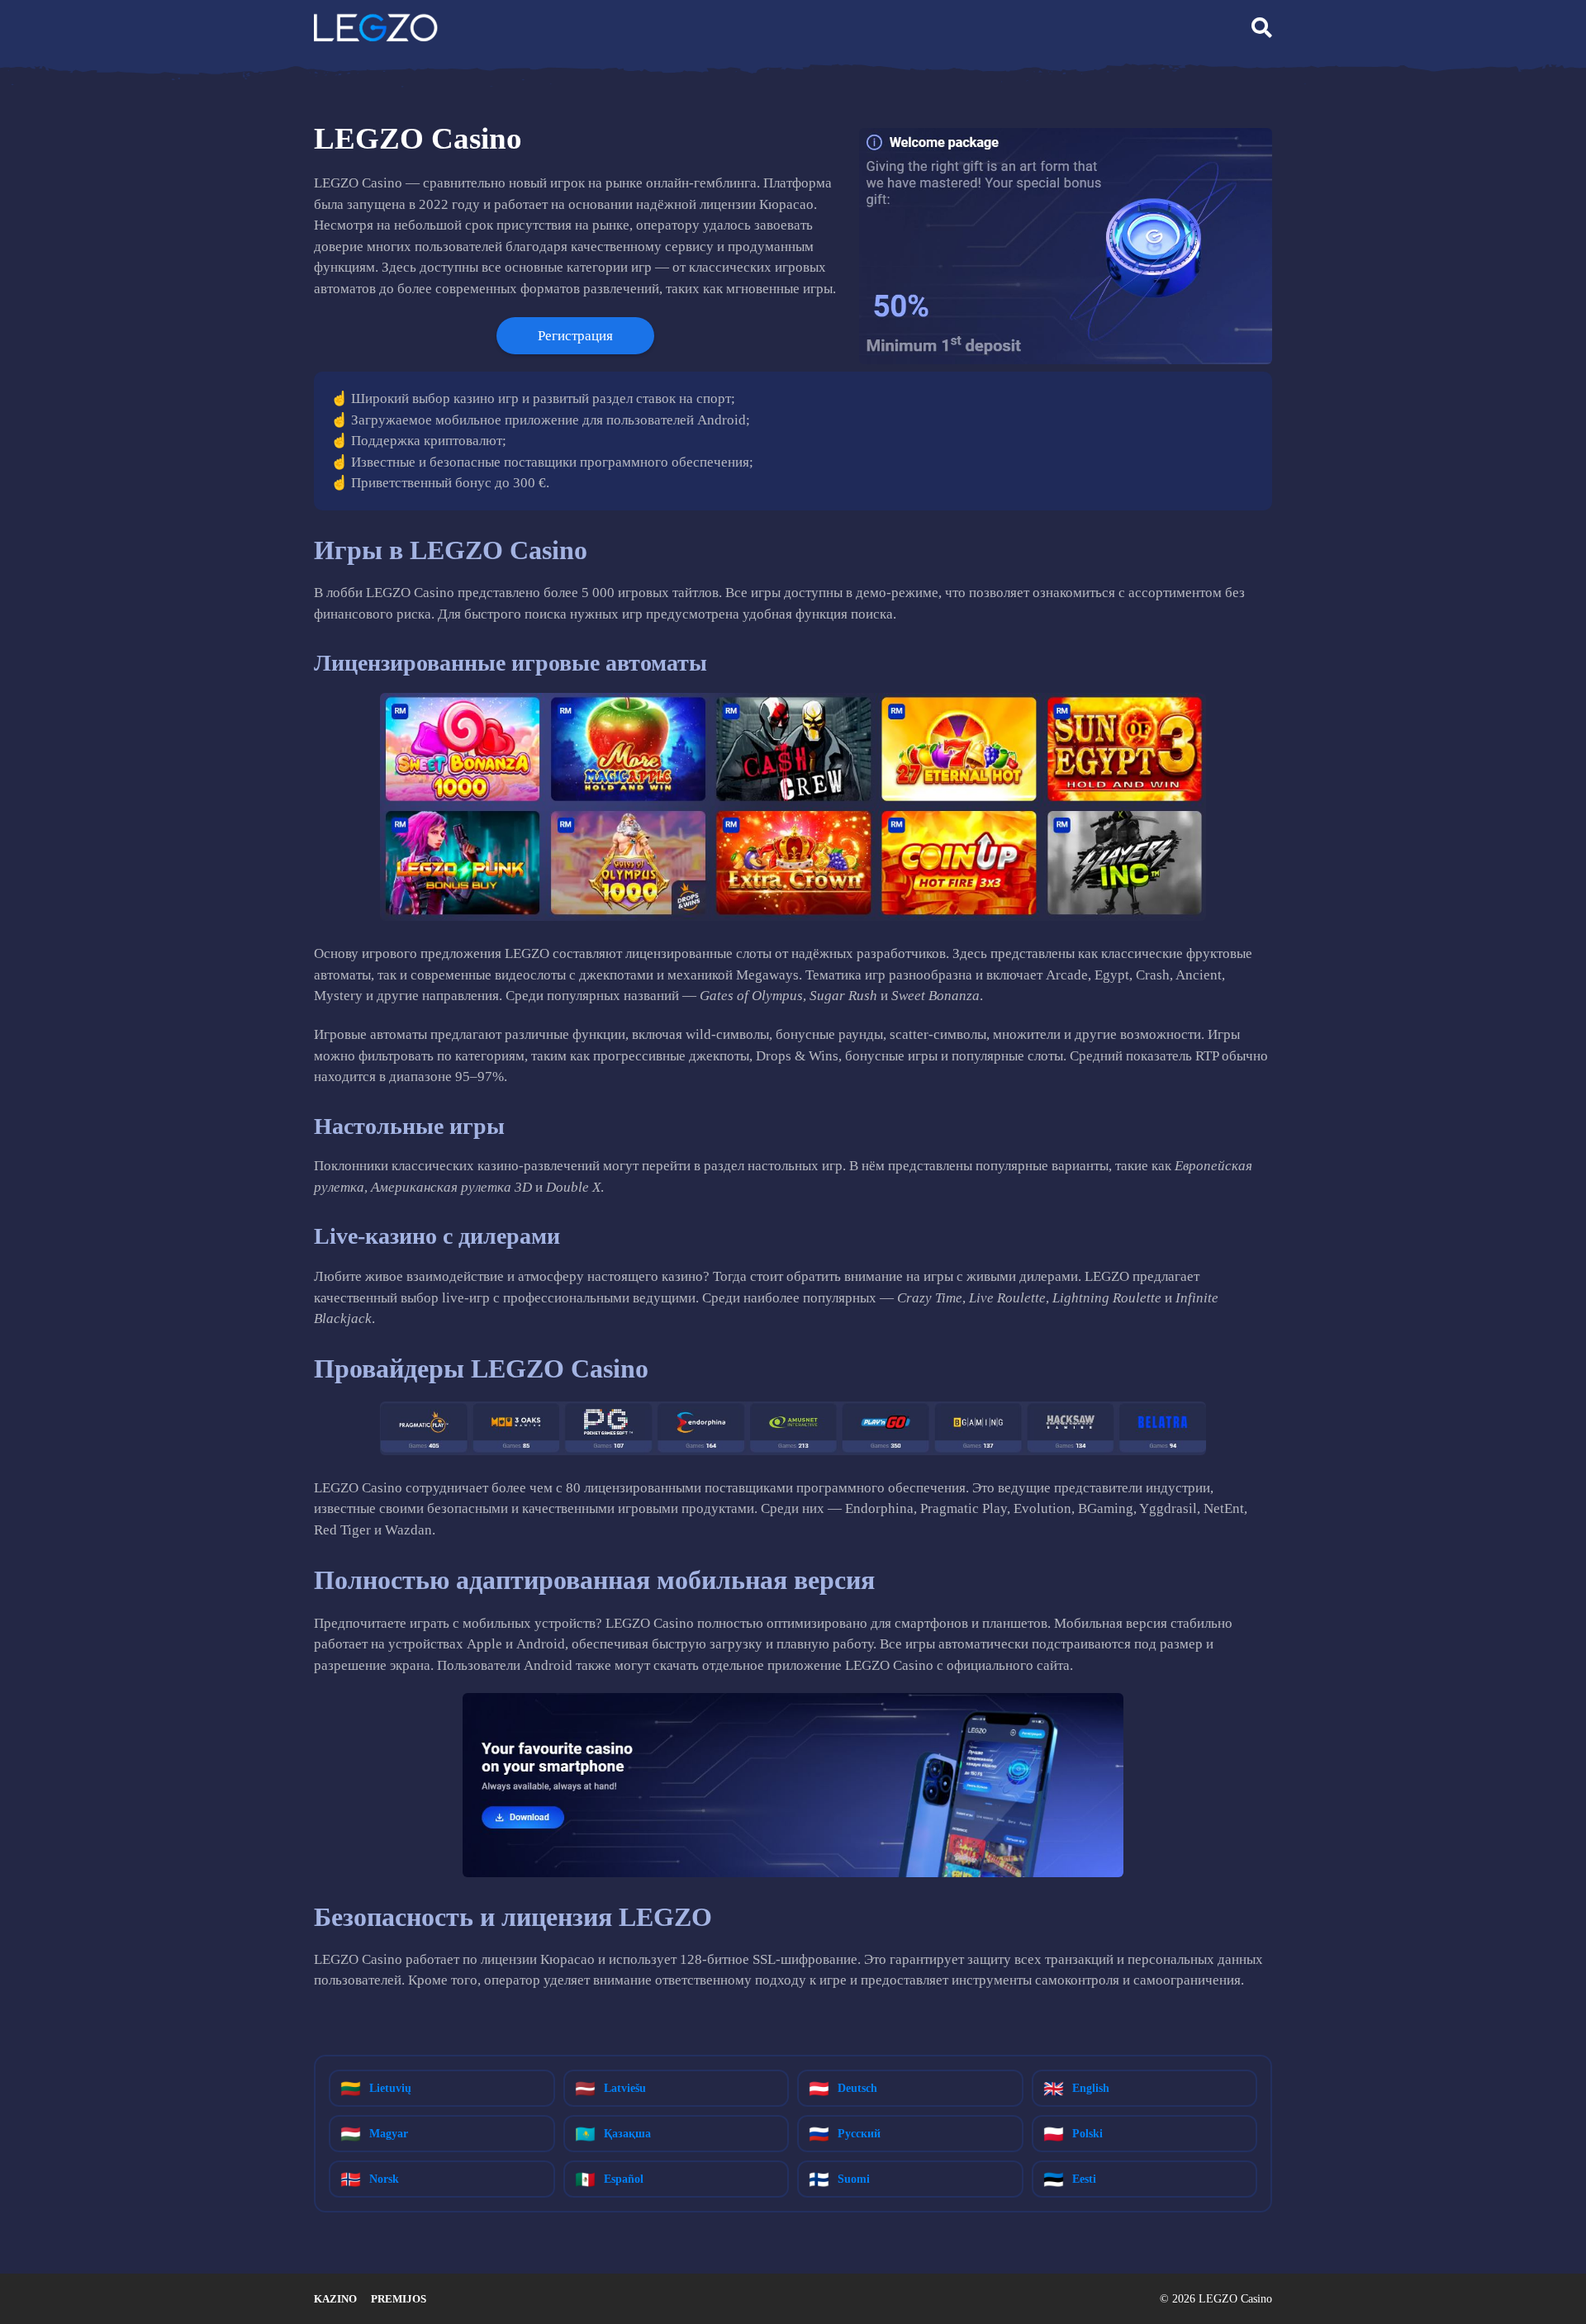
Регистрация (575, 336)
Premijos (399, 2299)
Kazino (335, 2299)
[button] (1262, 28)
